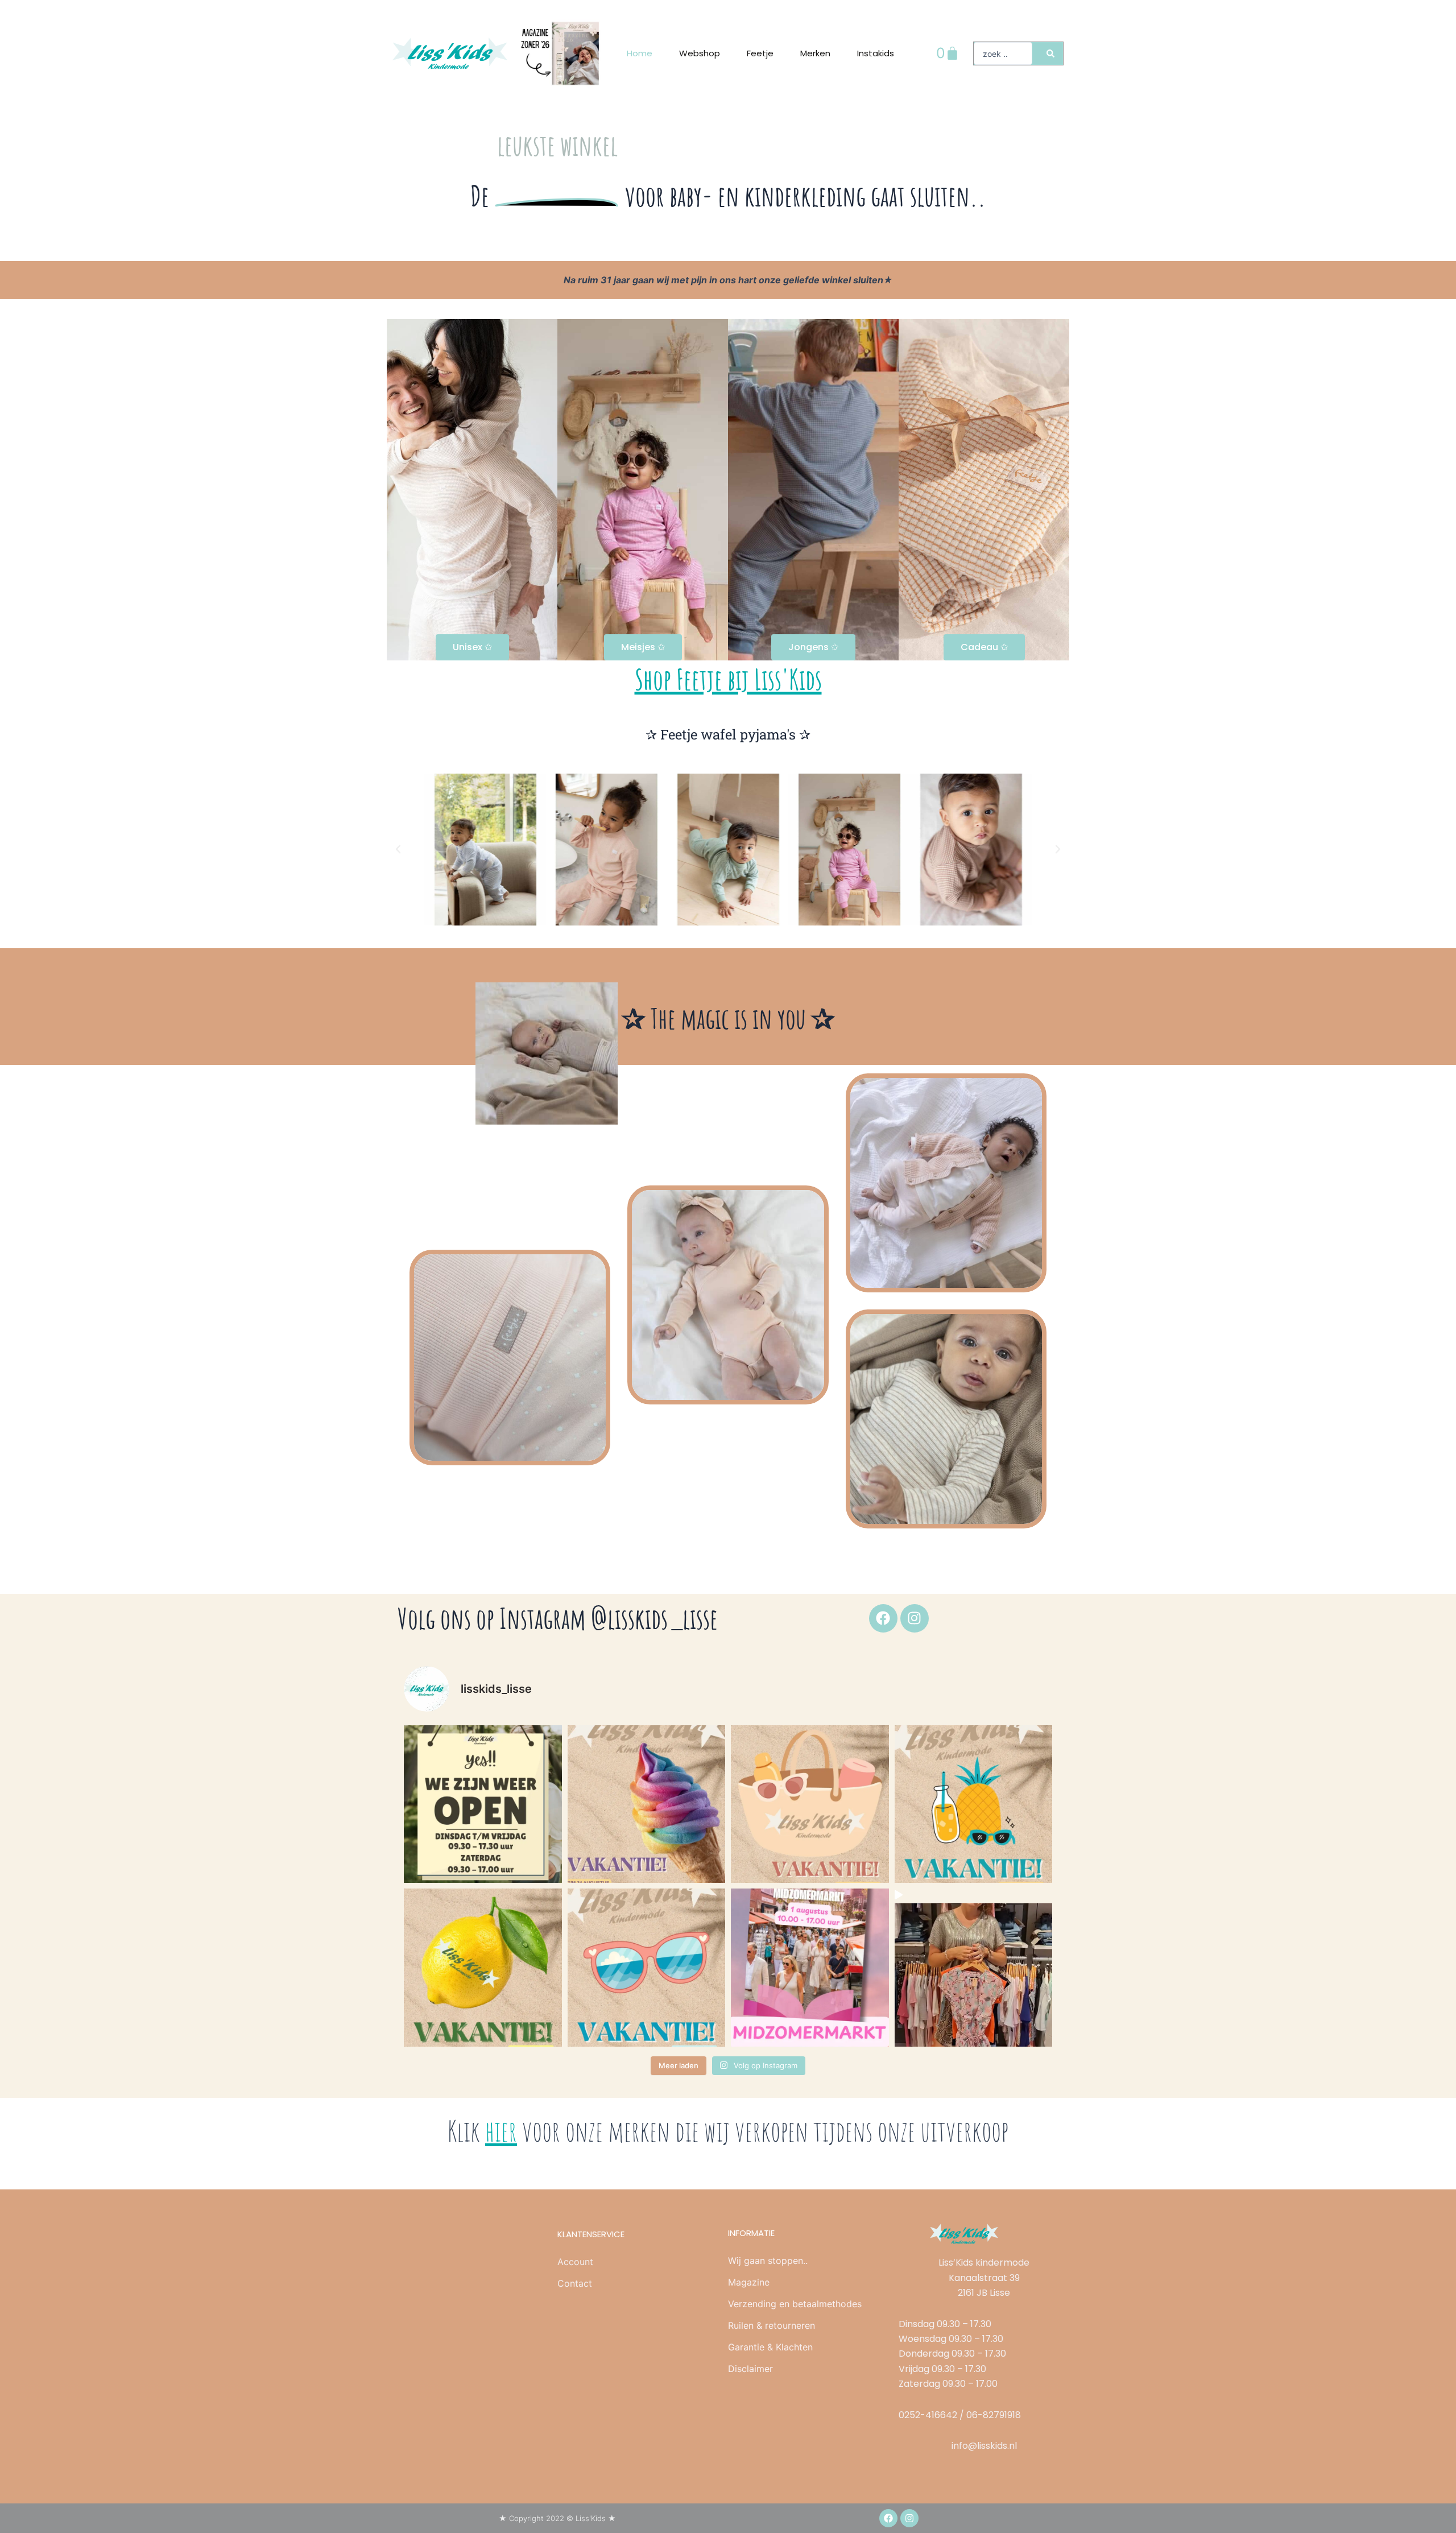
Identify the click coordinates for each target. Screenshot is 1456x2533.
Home (640, 53)
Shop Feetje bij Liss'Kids (728, 679)
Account (575, 2262)
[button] (398, 849)
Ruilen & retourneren (772, 2325)
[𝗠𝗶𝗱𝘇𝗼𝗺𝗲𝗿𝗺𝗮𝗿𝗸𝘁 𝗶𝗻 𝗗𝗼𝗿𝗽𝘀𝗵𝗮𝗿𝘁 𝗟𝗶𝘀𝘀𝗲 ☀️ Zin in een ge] (810, 1968)
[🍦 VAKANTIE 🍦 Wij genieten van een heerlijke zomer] (647, 1804)
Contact (575, 2283)
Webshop (700, 53)
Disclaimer (750, 2369)
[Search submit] (1050, 53)
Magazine (749, 2282)
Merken (815, 53)
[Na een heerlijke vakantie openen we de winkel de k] (483, 1804)
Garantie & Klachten (770, 2347)
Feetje (760, 53)
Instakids (876, 53)
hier (501, 2131)
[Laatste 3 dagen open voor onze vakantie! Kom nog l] (974, 1968)
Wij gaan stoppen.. (768, 2261)
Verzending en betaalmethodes (795, 2304)
